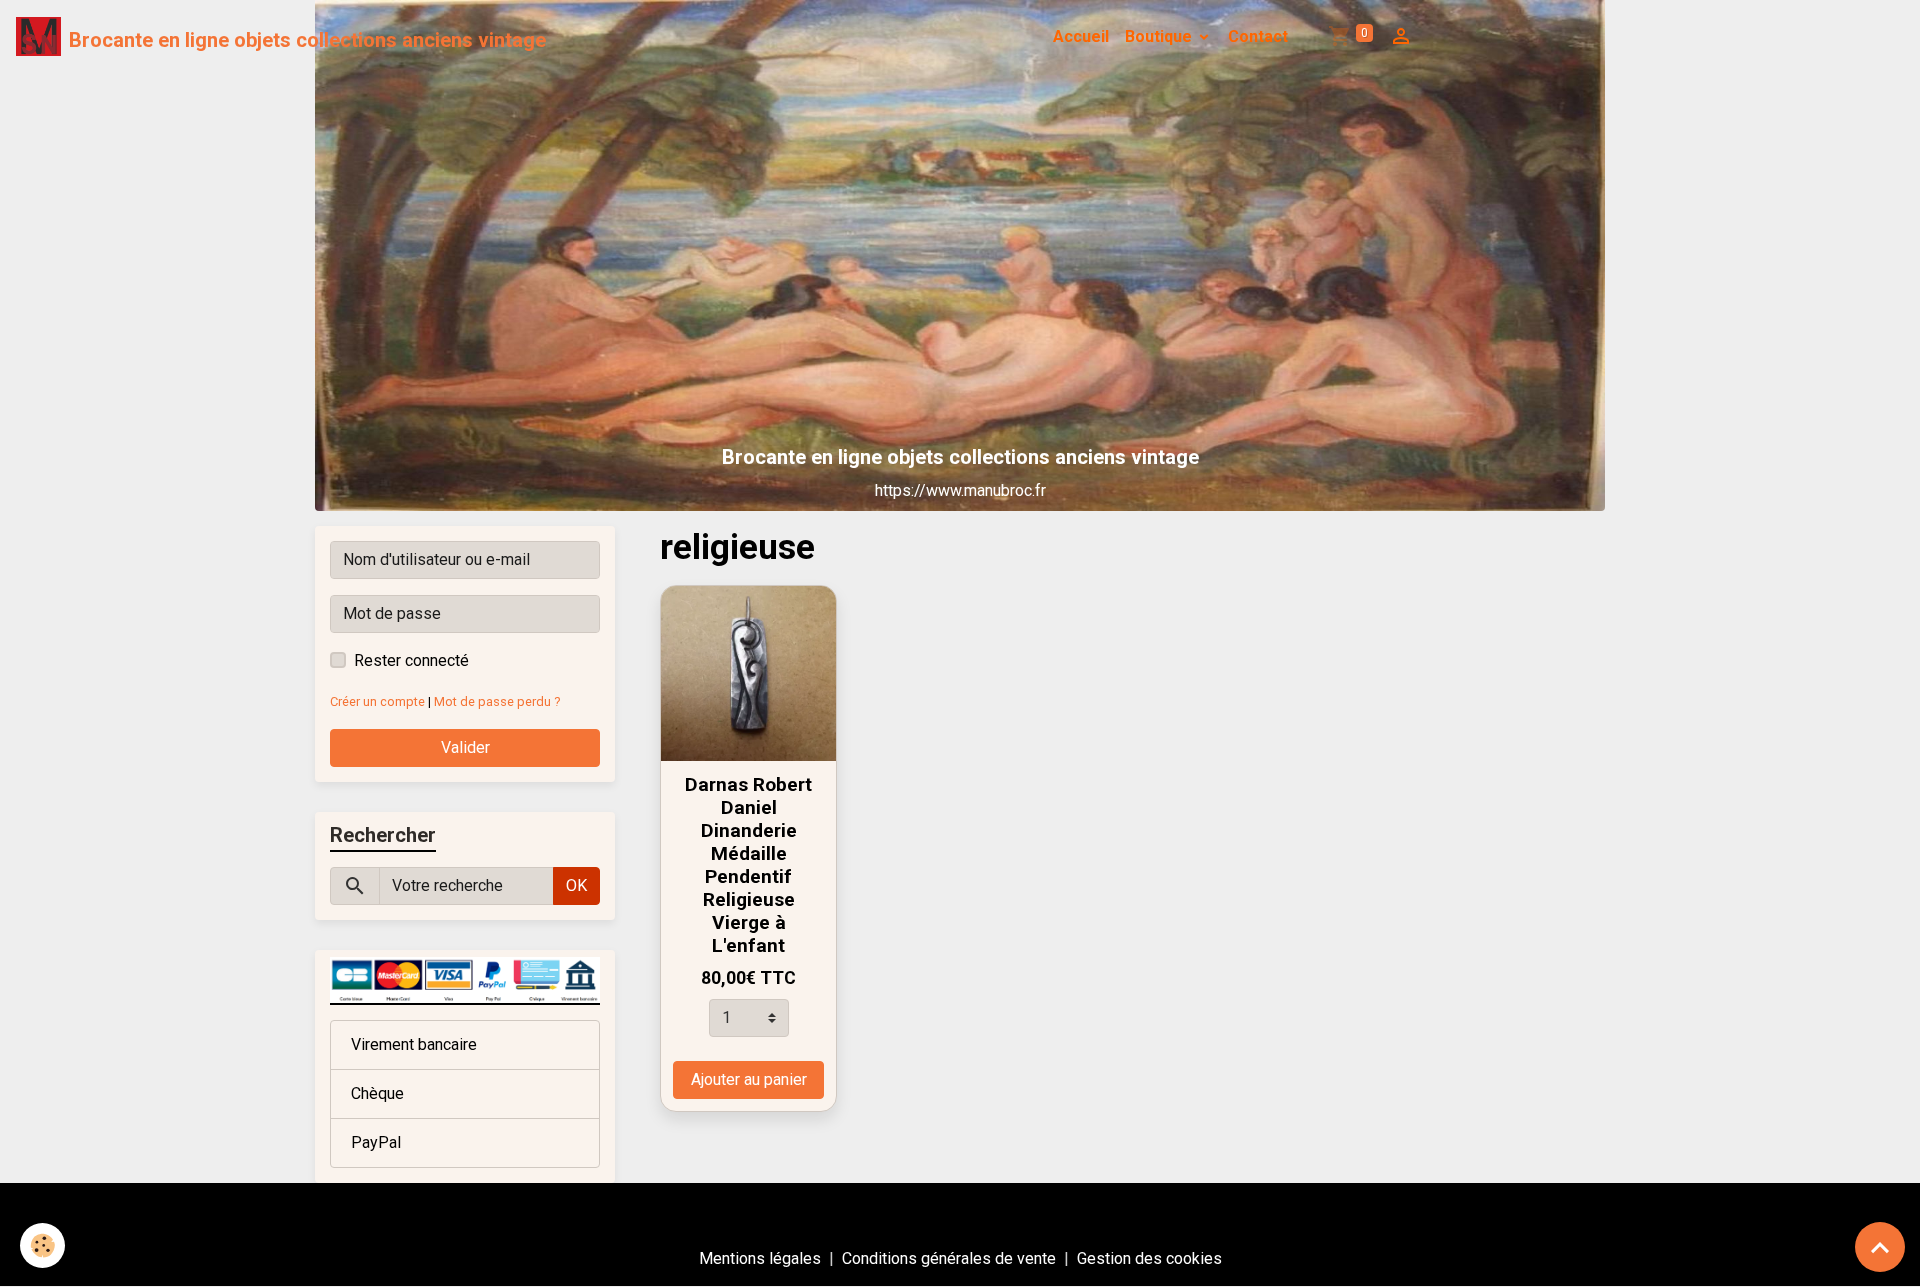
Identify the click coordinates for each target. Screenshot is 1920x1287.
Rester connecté (411, 660)
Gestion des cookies (1149, 1258)
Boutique (1160, 36)
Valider (465, 747)
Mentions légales (760, 1258)
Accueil (1081, 36)
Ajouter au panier (749, 1079)
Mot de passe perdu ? (497, 701)
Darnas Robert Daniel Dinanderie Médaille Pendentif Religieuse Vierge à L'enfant (748, 865)
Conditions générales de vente (949, 1258)
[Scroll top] (1880, 1247)
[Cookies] (42, 1245)
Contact (1258, 36)
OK (576, 885)
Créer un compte (377, 701)
